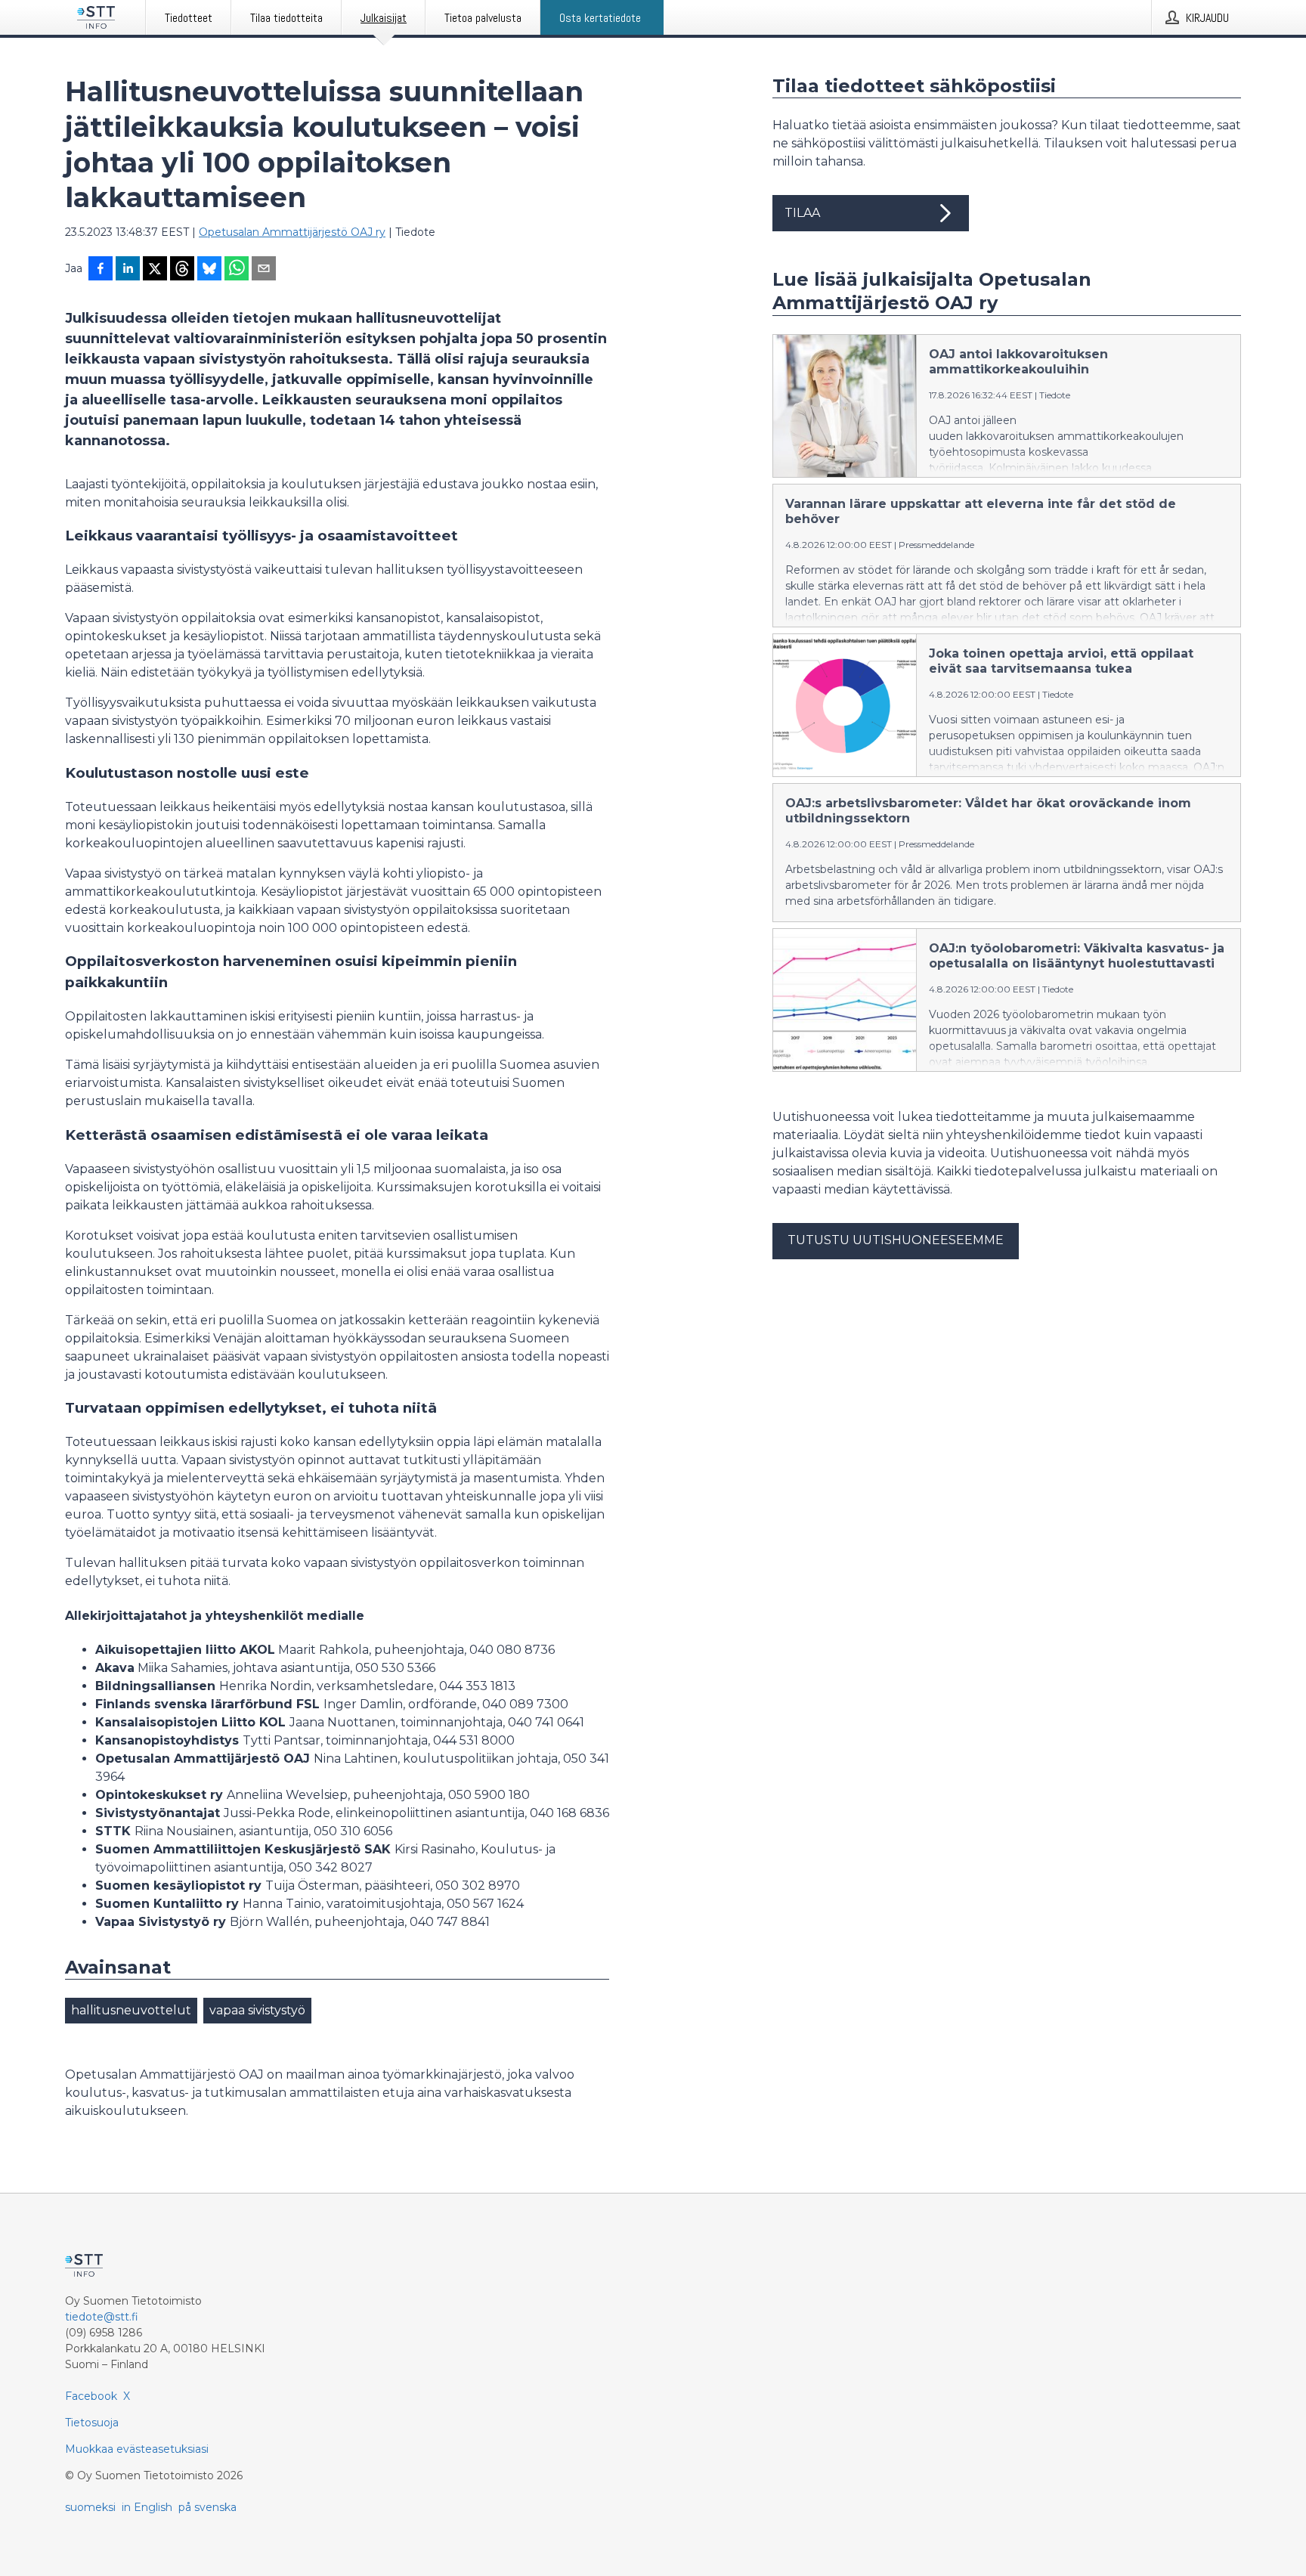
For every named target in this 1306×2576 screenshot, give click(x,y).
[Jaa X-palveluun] (155, 270)
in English (147, 2507)
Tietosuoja (92, 2423)
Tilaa (802, 213)
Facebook (91, 2396)
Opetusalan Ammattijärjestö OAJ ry (292, 232)
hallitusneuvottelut (131, 2010)
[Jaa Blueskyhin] (209, 270)
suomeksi (90, 2507)
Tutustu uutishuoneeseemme (896, 1240)
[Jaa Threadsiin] (182, 270)
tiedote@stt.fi (102, 2317)
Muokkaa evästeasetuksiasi (137, 2449)
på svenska (207, 2507)
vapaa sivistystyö (257, 2010)
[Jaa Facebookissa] (101, 270)
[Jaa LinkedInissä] (128, 270)
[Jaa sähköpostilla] (264, 270)
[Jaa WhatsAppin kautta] (237, 270)
